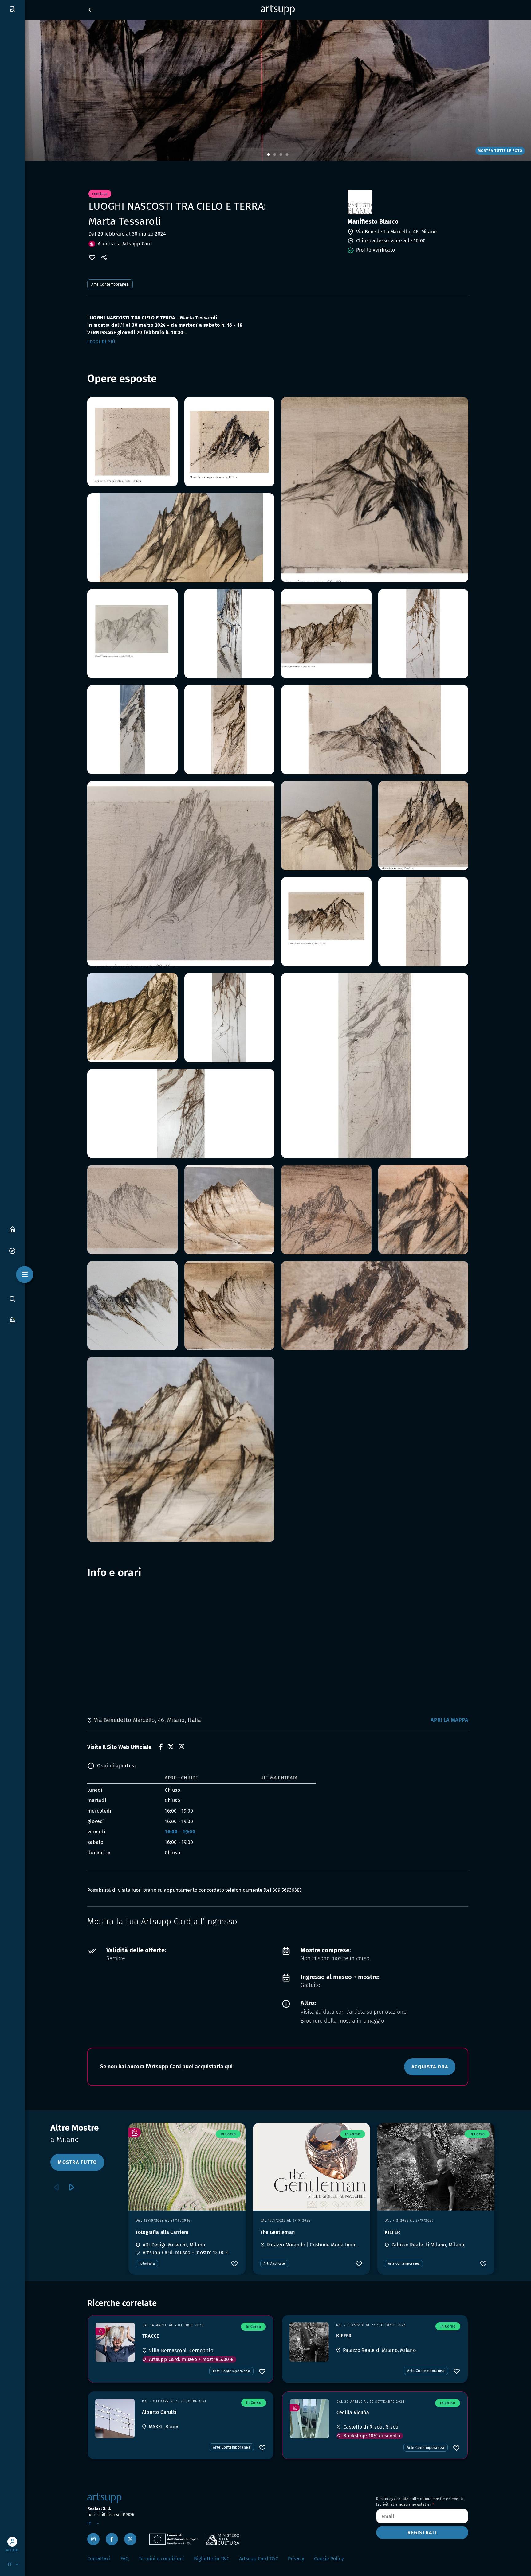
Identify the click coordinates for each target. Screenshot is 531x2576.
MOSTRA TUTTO (77, 2162)
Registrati (422, 2533)
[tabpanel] (265, 90)
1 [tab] (269, 155)
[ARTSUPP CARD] (12, 1320)
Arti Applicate (274, 2264)
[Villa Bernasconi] (115, 2342)
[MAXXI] (115, 2418)
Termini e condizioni (161, 2559)
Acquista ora (430, 2067)
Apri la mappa (449, 1720)
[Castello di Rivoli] (309, 2419)
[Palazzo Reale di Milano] (309, 2342)
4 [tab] (287, 155)
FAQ (125, 2559)
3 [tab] (281, 155)
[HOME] (12, 1229)
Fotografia (147, 2264)
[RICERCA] (12, 1298)
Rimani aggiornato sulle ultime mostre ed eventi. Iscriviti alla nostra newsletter (420, 2502)
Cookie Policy (329, 2559)
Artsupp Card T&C (259, 2559)
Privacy (296, 2559)
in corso (228, 2134)
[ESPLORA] (12, 1250)
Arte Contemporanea (110, 284)
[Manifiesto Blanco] (407, 202)
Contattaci (99, 2559)
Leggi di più (101, 342)
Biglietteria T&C (212, 2559)
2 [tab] (275, 155)
